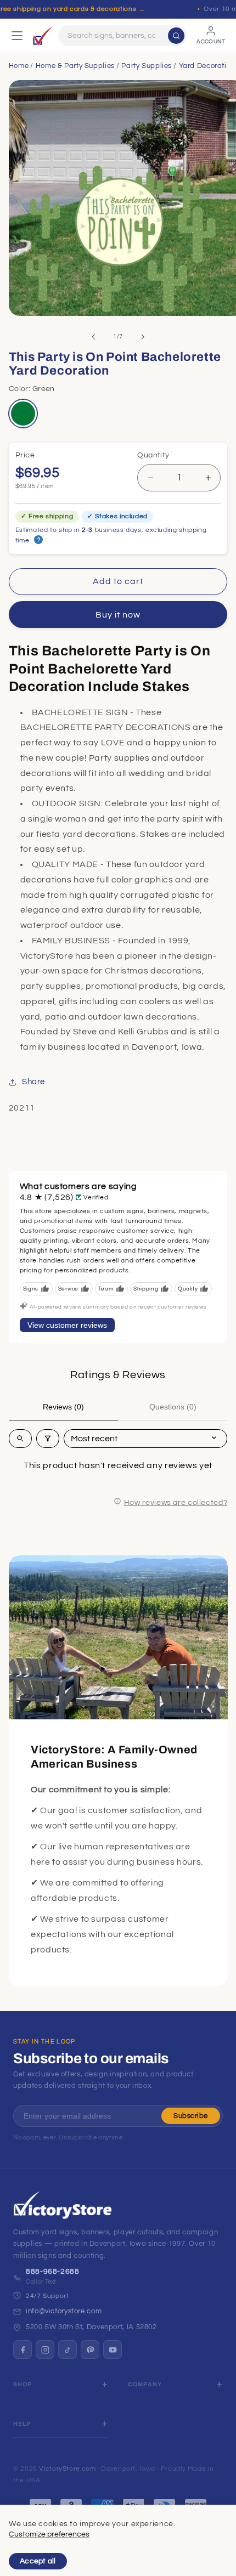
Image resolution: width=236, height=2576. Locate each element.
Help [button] (22, 2424)
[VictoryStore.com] (43, 36)
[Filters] (48, 1439)
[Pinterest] (90, 2349)
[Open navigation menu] (17, 36)
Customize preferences (49, 2534)
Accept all (38, 2561)
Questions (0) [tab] (173, 1407)
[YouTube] (113, 2349)
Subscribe (191, 2116)
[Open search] (20, 1439)
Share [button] (33, 1082)
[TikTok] (68, 2349)
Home (19, 66)
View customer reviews (67, 1325)
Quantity (153, 455)
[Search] (176, 36)
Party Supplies (147, 66)
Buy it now (118, 615)
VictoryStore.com (67, 2469)
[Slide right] (143, 337)
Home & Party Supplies (75, 66)
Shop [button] (23, 2384)
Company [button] (145, 2384)
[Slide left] (93, 337)
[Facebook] (23, 2349)
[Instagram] (45, 2349)
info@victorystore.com (64, 2311)
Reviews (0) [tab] (63, 1407)
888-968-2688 (53, 2272)
